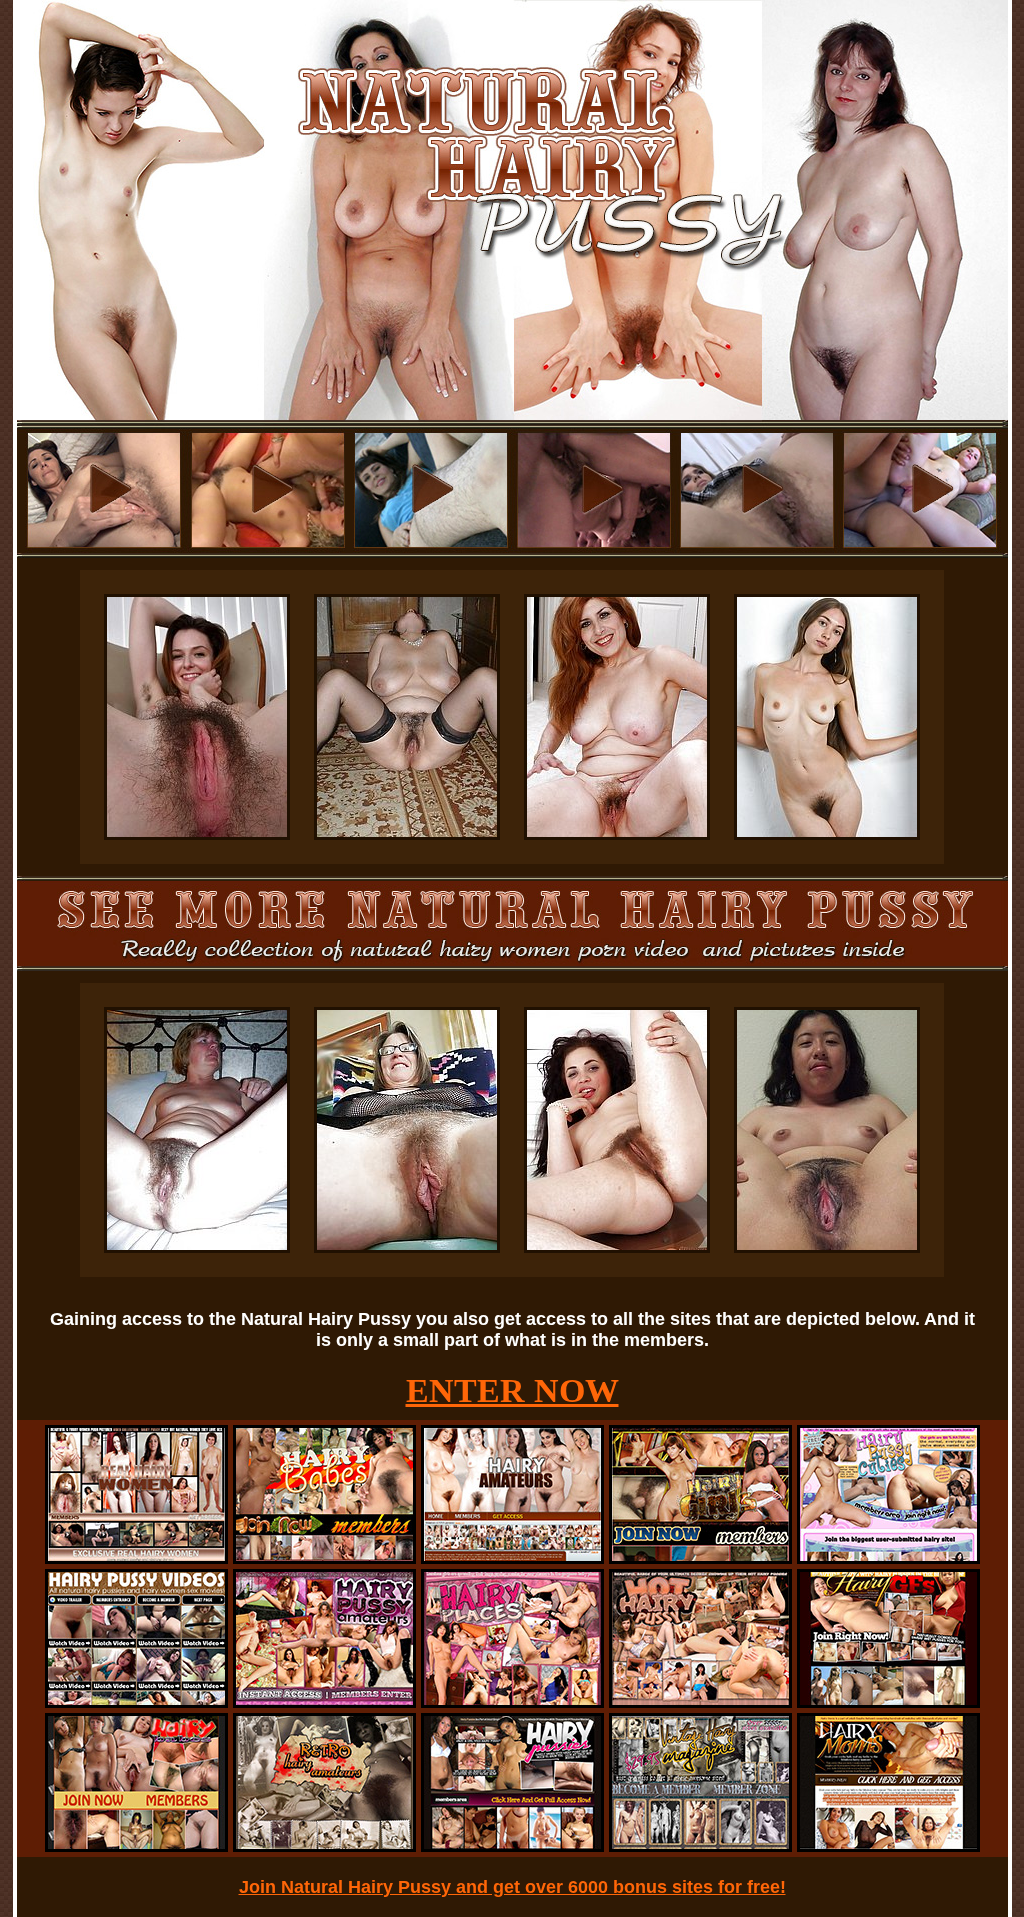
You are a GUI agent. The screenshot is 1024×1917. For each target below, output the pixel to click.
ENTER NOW (512, 1390)
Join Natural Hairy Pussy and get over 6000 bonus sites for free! (512, 1887)
